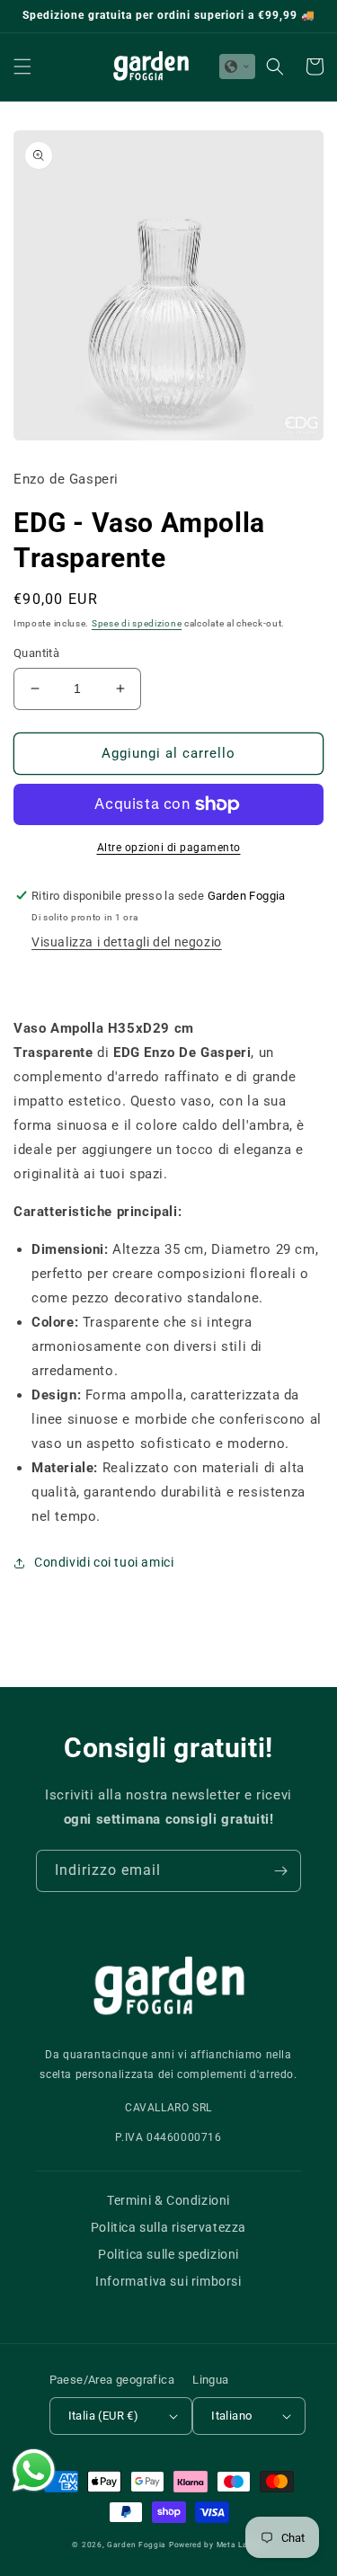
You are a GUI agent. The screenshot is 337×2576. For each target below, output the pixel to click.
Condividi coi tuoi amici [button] (104, 1562)
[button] (22, 67)
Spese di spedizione (137, 623)
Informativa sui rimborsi (168, 2281)
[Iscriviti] (280, 1871)
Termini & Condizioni (168, 2200)
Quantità (36, 653)
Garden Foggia (137, 2545)
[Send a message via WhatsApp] (34, 2470)
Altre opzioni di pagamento (169, 848)
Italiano (231, 2416)
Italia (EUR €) (104, 2416)
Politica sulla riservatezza (168, 2227)
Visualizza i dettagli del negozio (127, 942)
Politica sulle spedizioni (168, 2254)
